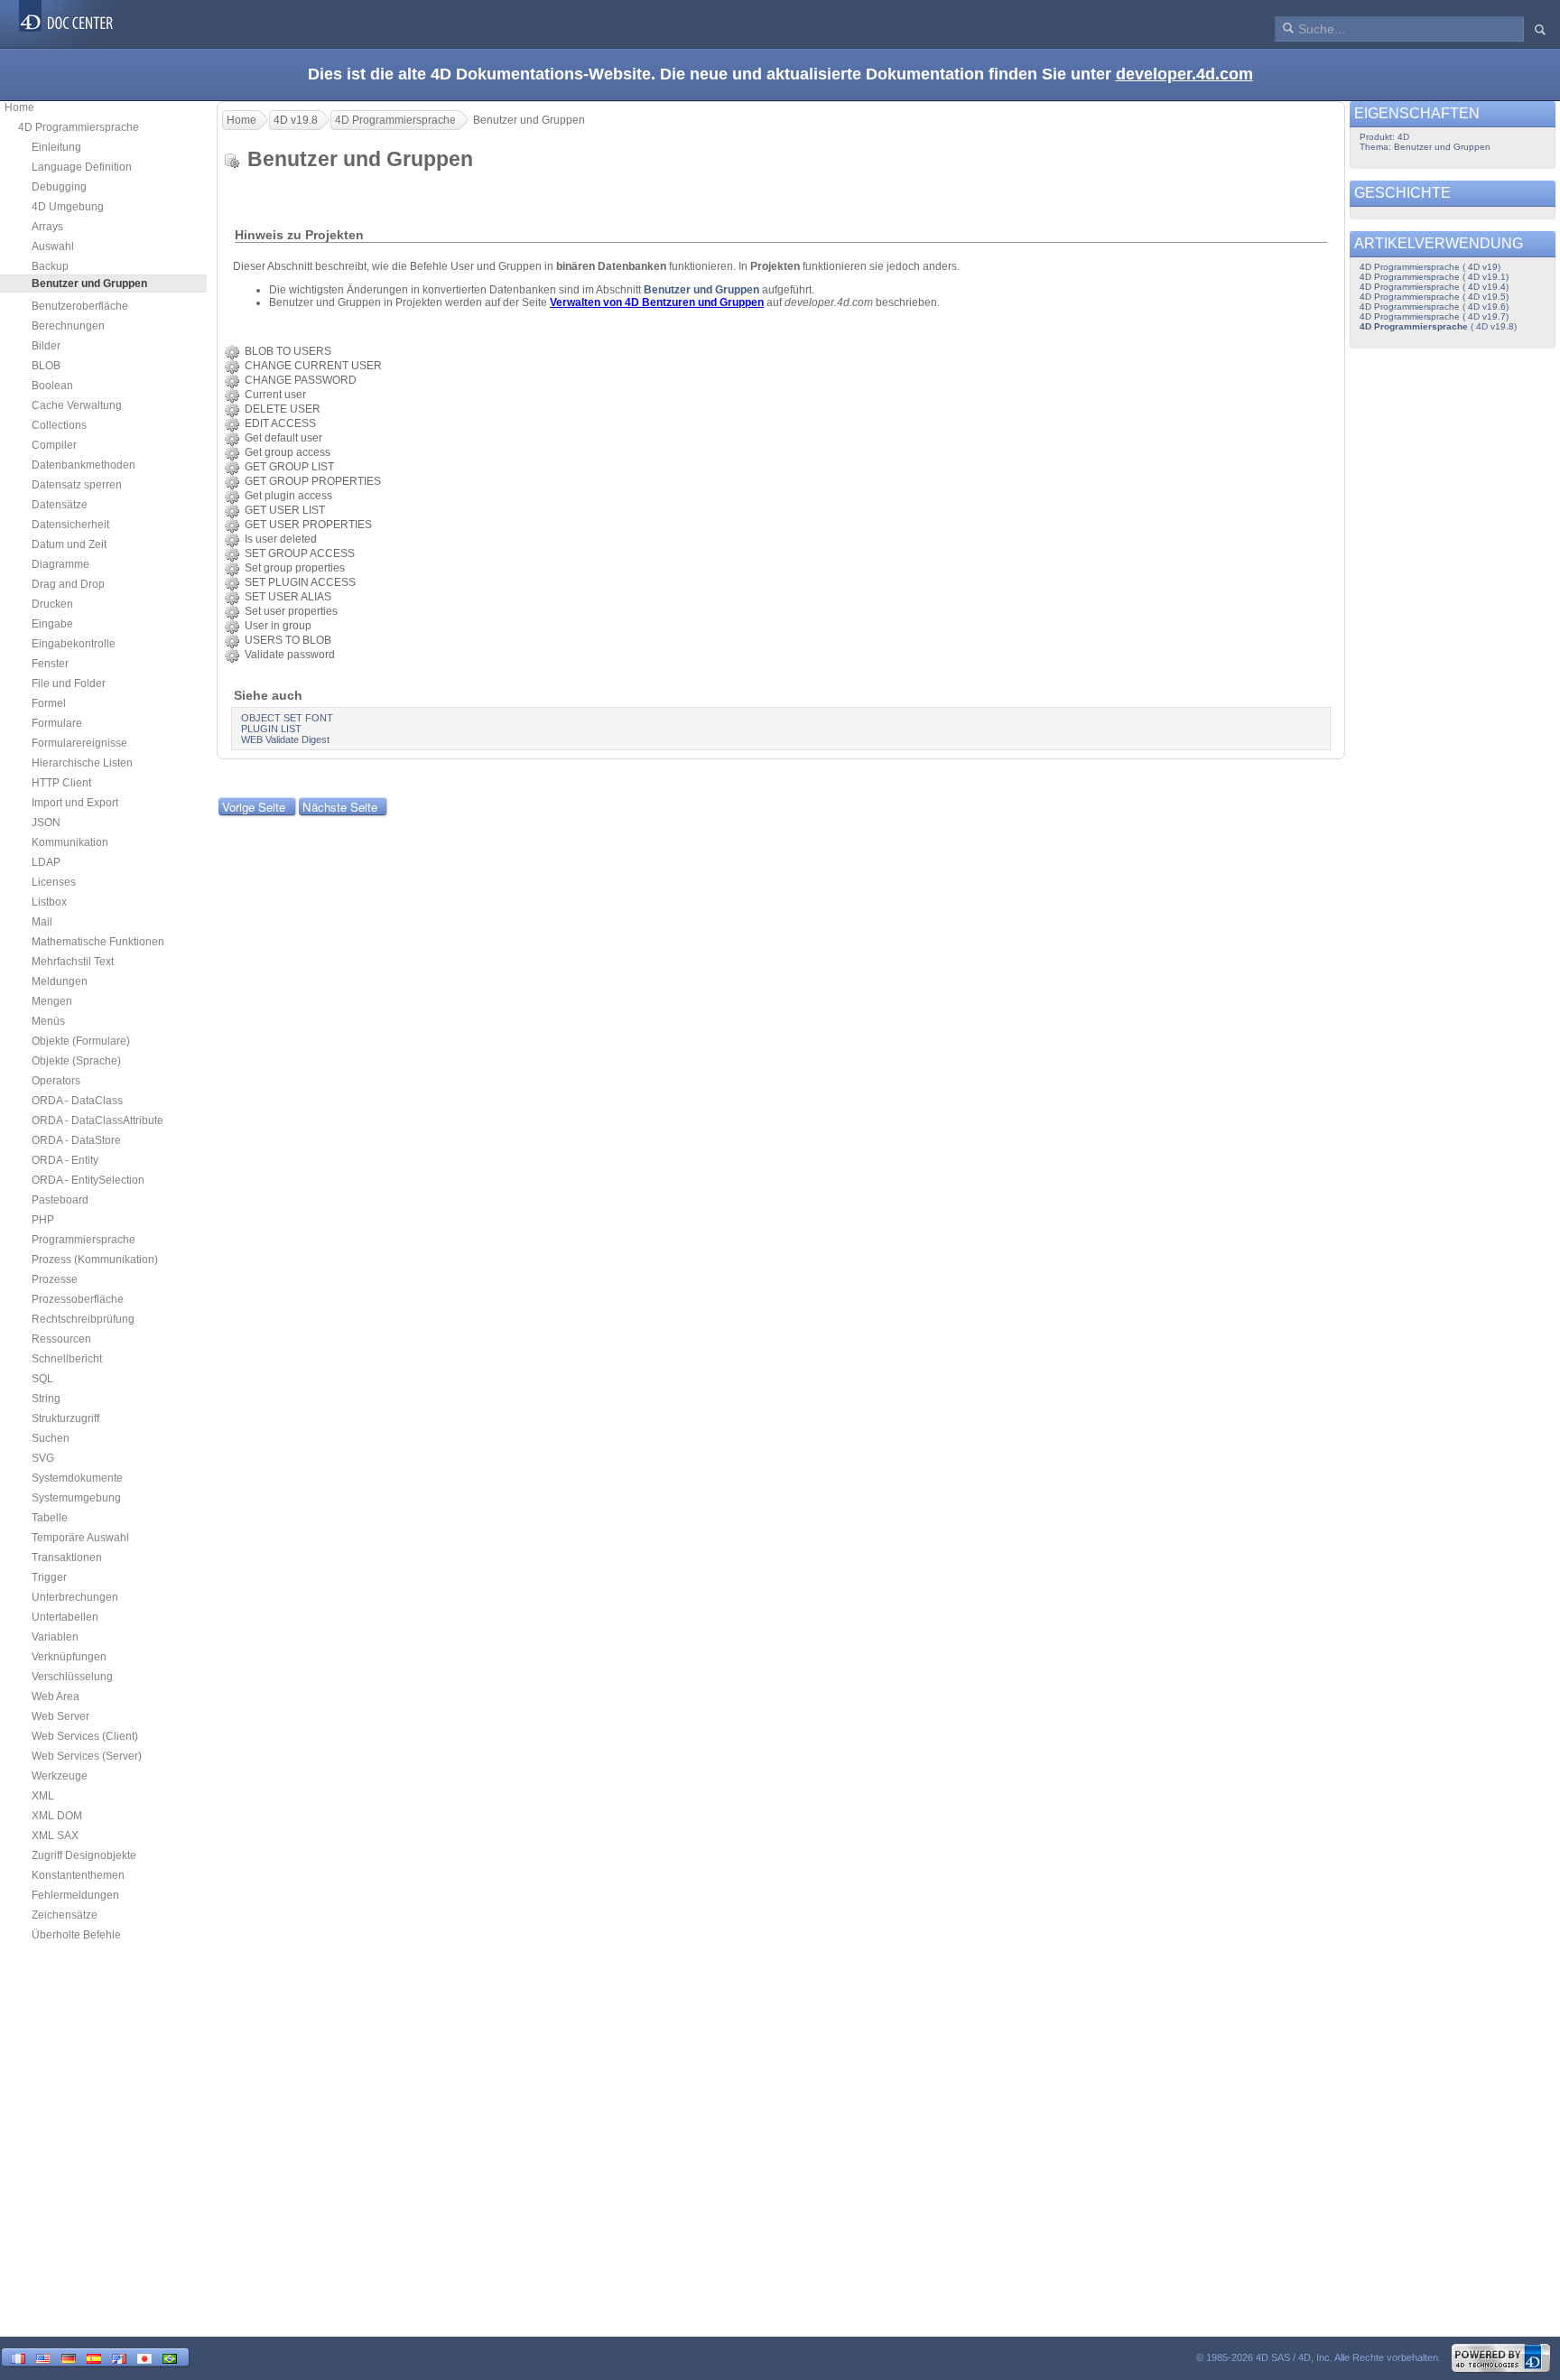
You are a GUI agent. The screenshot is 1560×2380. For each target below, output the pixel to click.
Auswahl (53, 246)
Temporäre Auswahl (80, 1538)
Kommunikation (70, 842)
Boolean (52, 386)
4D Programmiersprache (79, 127)
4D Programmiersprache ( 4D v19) (1430, 267)
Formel (49, 703)
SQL (42, 1379)
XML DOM (57, 1816)
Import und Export (75, 803)
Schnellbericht (67, 1359)
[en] (43, 2357)
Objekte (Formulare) (81, 1041)
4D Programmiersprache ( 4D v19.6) (1434, 307)
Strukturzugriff (65, 1418)
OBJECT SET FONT (287, 718)
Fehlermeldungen (75, 1895)
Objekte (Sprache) (76, 1061)
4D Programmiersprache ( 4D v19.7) (1434, 316)
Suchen (51, 1438)
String (46, 1399)
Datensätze (60, 505)
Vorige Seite (254, 807)
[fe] (119, 2357)
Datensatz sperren (77, 485)
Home (19, 107)
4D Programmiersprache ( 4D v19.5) (1434, 297)
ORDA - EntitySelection (88, 1180)
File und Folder (69, 683)
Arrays (47, 227)
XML (43, 1796)
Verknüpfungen (69, 1657)
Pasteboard (60, 1200)
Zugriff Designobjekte (84, 1855)
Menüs (48, 1021)
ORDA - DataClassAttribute (97, 1120)
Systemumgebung (76, 1498)
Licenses (54, 882)
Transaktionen (67, 1557)
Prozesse (55, 1279)
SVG (43, 1458)
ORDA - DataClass (77, 1101)
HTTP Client (61, 783)
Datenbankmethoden (84, 465)
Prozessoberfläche (78, 1299)
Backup (50, 266)
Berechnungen (68, 326)
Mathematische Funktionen (98, 942)
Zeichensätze (65, 1915)
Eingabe (52, 624)
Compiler (54, 445)
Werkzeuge (60, 1776)
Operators (56, 1081)
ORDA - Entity (65, 1160)
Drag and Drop (68, 584)
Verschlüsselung (72, 1677)
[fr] (18, 2357)
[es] (94, 2357)
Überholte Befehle (76, 1935)
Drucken (52, 604)
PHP (43, 1220)
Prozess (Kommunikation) (95, 1260)
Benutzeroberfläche (80, 306)
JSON (46, 823)
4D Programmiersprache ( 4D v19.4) (1434, 287)
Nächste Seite (340, 807)
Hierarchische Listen (82, 763)
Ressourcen (61, 1339)
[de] (69, 2357)
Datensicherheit (70, 525)
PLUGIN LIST (271, 729)
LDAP (46, 862)
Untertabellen (65, 1617)
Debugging (59, 187)
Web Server (60, 1716)
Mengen (52, 1001)
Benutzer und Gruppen (701, 290)
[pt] (170, 2357)
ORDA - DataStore (76, 1140)
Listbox (49, 902)
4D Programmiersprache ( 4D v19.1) (1434, 277)
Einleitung (56, 147)
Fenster (50, 664)
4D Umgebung (68, 207)
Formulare (57, 723)
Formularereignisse (79, 743)
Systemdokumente (77, 1478)
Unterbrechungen (75, 1597)
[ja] (144, 2357)
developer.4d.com (1184, 74)
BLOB (46, 366)
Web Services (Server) (87, 1756)
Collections (59, 425)
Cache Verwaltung (77, 405)
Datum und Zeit (69, 544)
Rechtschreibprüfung (83, 1319)
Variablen (55, 1637)
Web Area (56, 1697)
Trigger (49, 1577)
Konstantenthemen (78, 1875)
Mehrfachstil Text (73, 962)
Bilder (46, 346)
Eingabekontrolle (74, 644)
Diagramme (60, 564)
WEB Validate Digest (285, 739)
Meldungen (60, 981)
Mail (42, 922)
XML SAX (55, 1836)
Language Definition (82, 167)
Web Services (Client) (85, 1736)
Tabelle (50, 1518)
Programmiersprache (84, 1240)
